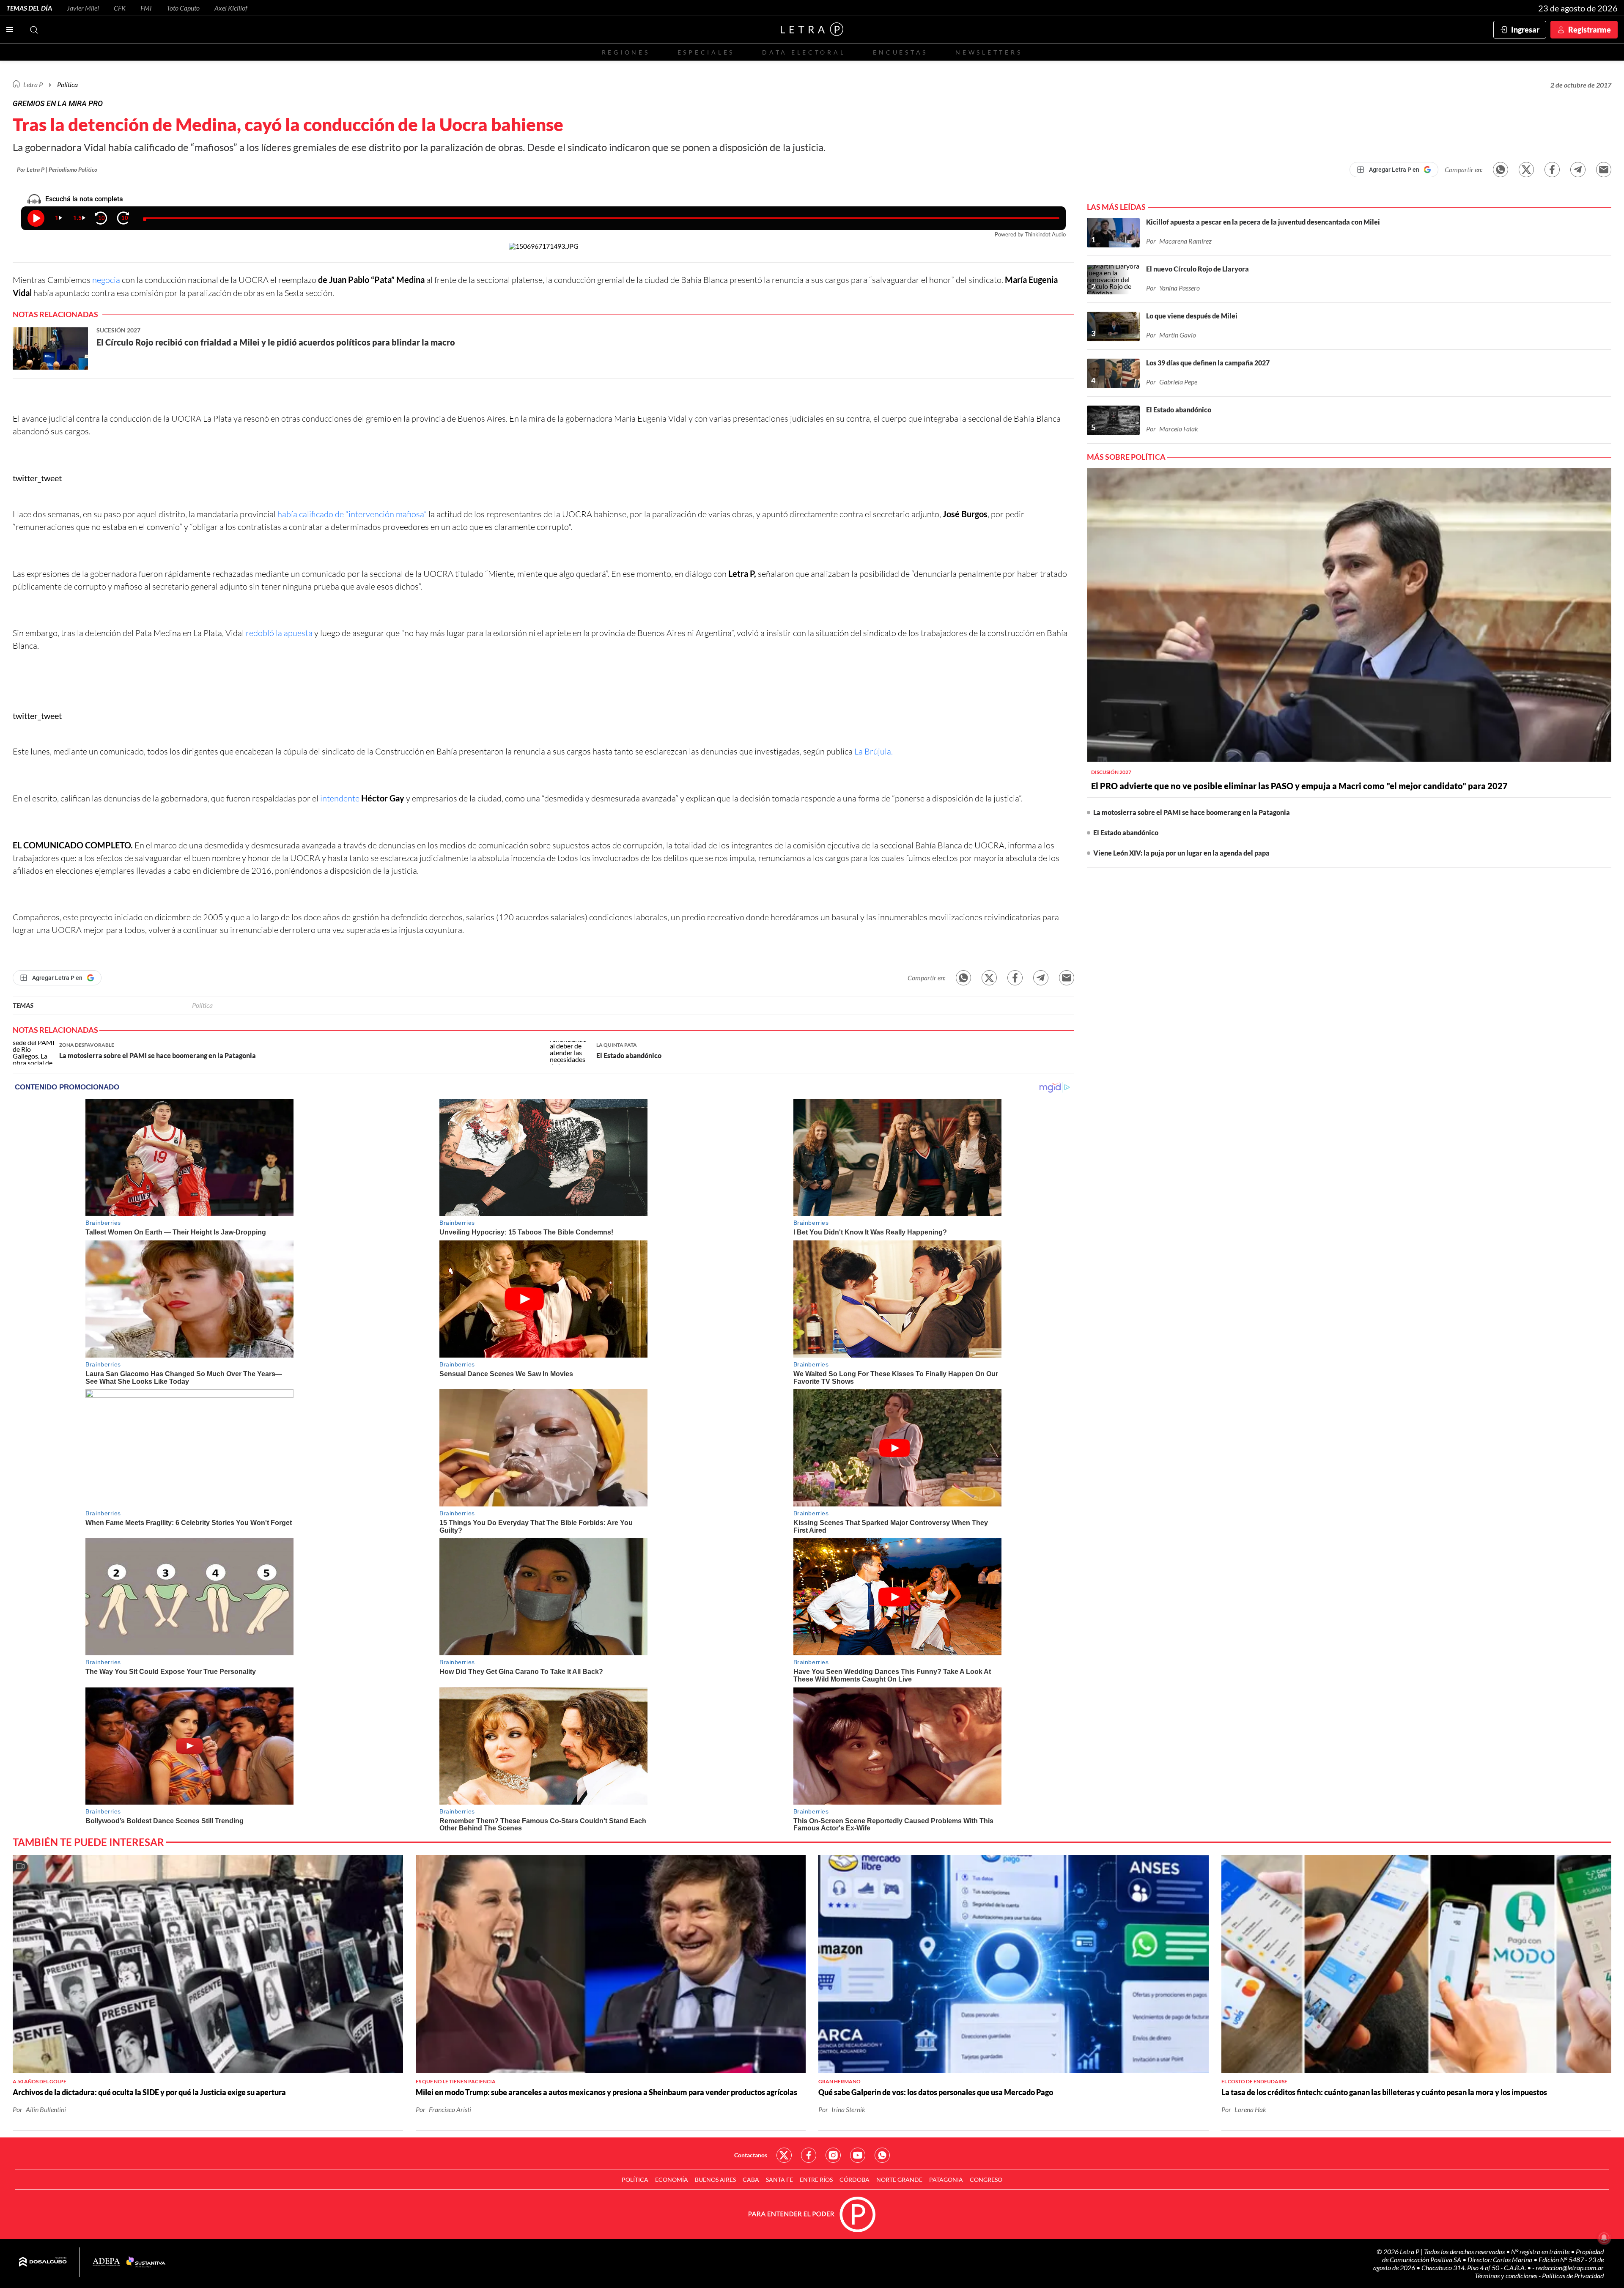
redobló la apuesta (279, 633)
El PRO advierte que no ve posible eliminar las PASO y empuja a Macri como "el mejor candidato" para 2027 (1299, 786)
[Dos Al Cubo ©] (43, 2262)
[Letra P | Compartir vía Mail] (1604, 170)
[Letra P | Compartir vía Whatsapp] (1501, 170)
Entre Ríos (816, 2180)
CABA (751, 2180)
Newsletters (989, 52)
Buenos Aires (715, 2180)
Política (67, 84)
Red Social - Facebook (809, 2155)
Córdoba (855, 2180)
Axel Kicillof (231, 8)
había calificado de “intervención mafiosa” (352, 514)
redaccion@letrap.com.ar (1570, 2267)
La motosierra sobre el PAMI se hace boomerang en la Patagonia (1192, 812)
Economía (672, 2180)
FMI (146, 8)
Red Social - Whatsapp (882, 2155)
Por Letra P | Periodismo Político (57, 169)
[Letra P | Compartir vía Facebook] (1552, 170)
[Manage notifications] (1604, 2238)
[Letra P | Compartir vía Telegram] (1578, 170)
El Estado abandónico (1126, 833)
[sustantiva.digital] (146, 2262)
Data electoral (804, 52)
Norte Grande (899, 2180)
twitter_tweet (37, 478)
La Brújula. (874, 751)
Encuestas (900, 52)
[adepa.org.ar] (106, 2262)
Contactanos (751, 2155)
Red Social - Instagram (833, 2155)
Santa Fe (779, 2180)
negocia (106, 280)
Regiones (626, 52)
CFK (120, 8)
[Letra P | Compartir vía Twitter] (1526, 170)
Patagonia (946, 2180)
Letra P (33, 84)
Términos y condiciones (1507, 2276)
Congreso (986, 2180)
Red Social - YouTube (858, 2155)
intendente (340, 798)
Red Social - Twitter (784, 2155)
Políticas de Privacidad (1573, 2276)
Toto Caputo (183, 8)
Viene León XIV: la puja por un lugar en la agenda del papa (1181, 853)
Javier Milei (83, 8)
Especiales (706, 52)
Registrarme (1590, 30)
